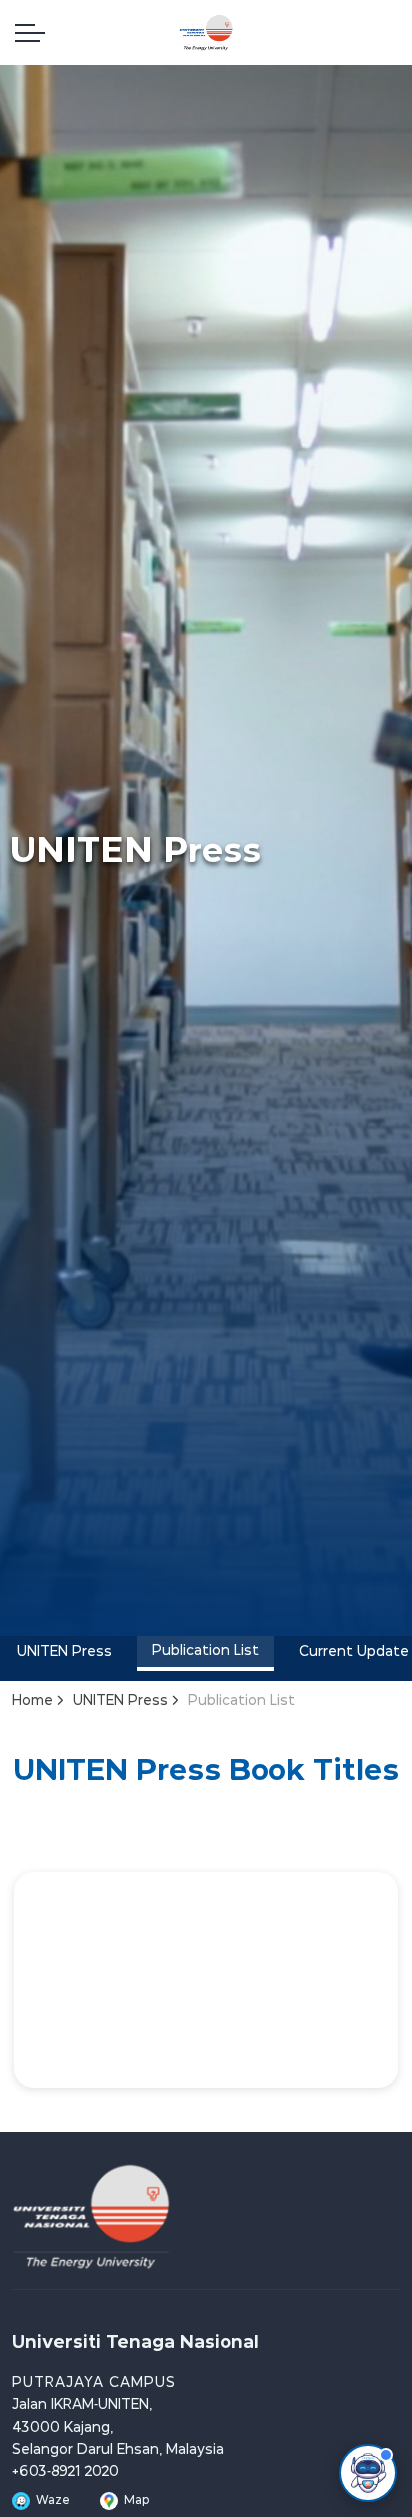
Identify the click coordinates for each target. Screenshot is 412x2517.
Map (137, 2500)
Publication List (205, 1651)
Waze (53, 2500)
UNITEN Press (64, 1652)
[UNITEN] (206, 32)
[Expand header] (30, 32)
